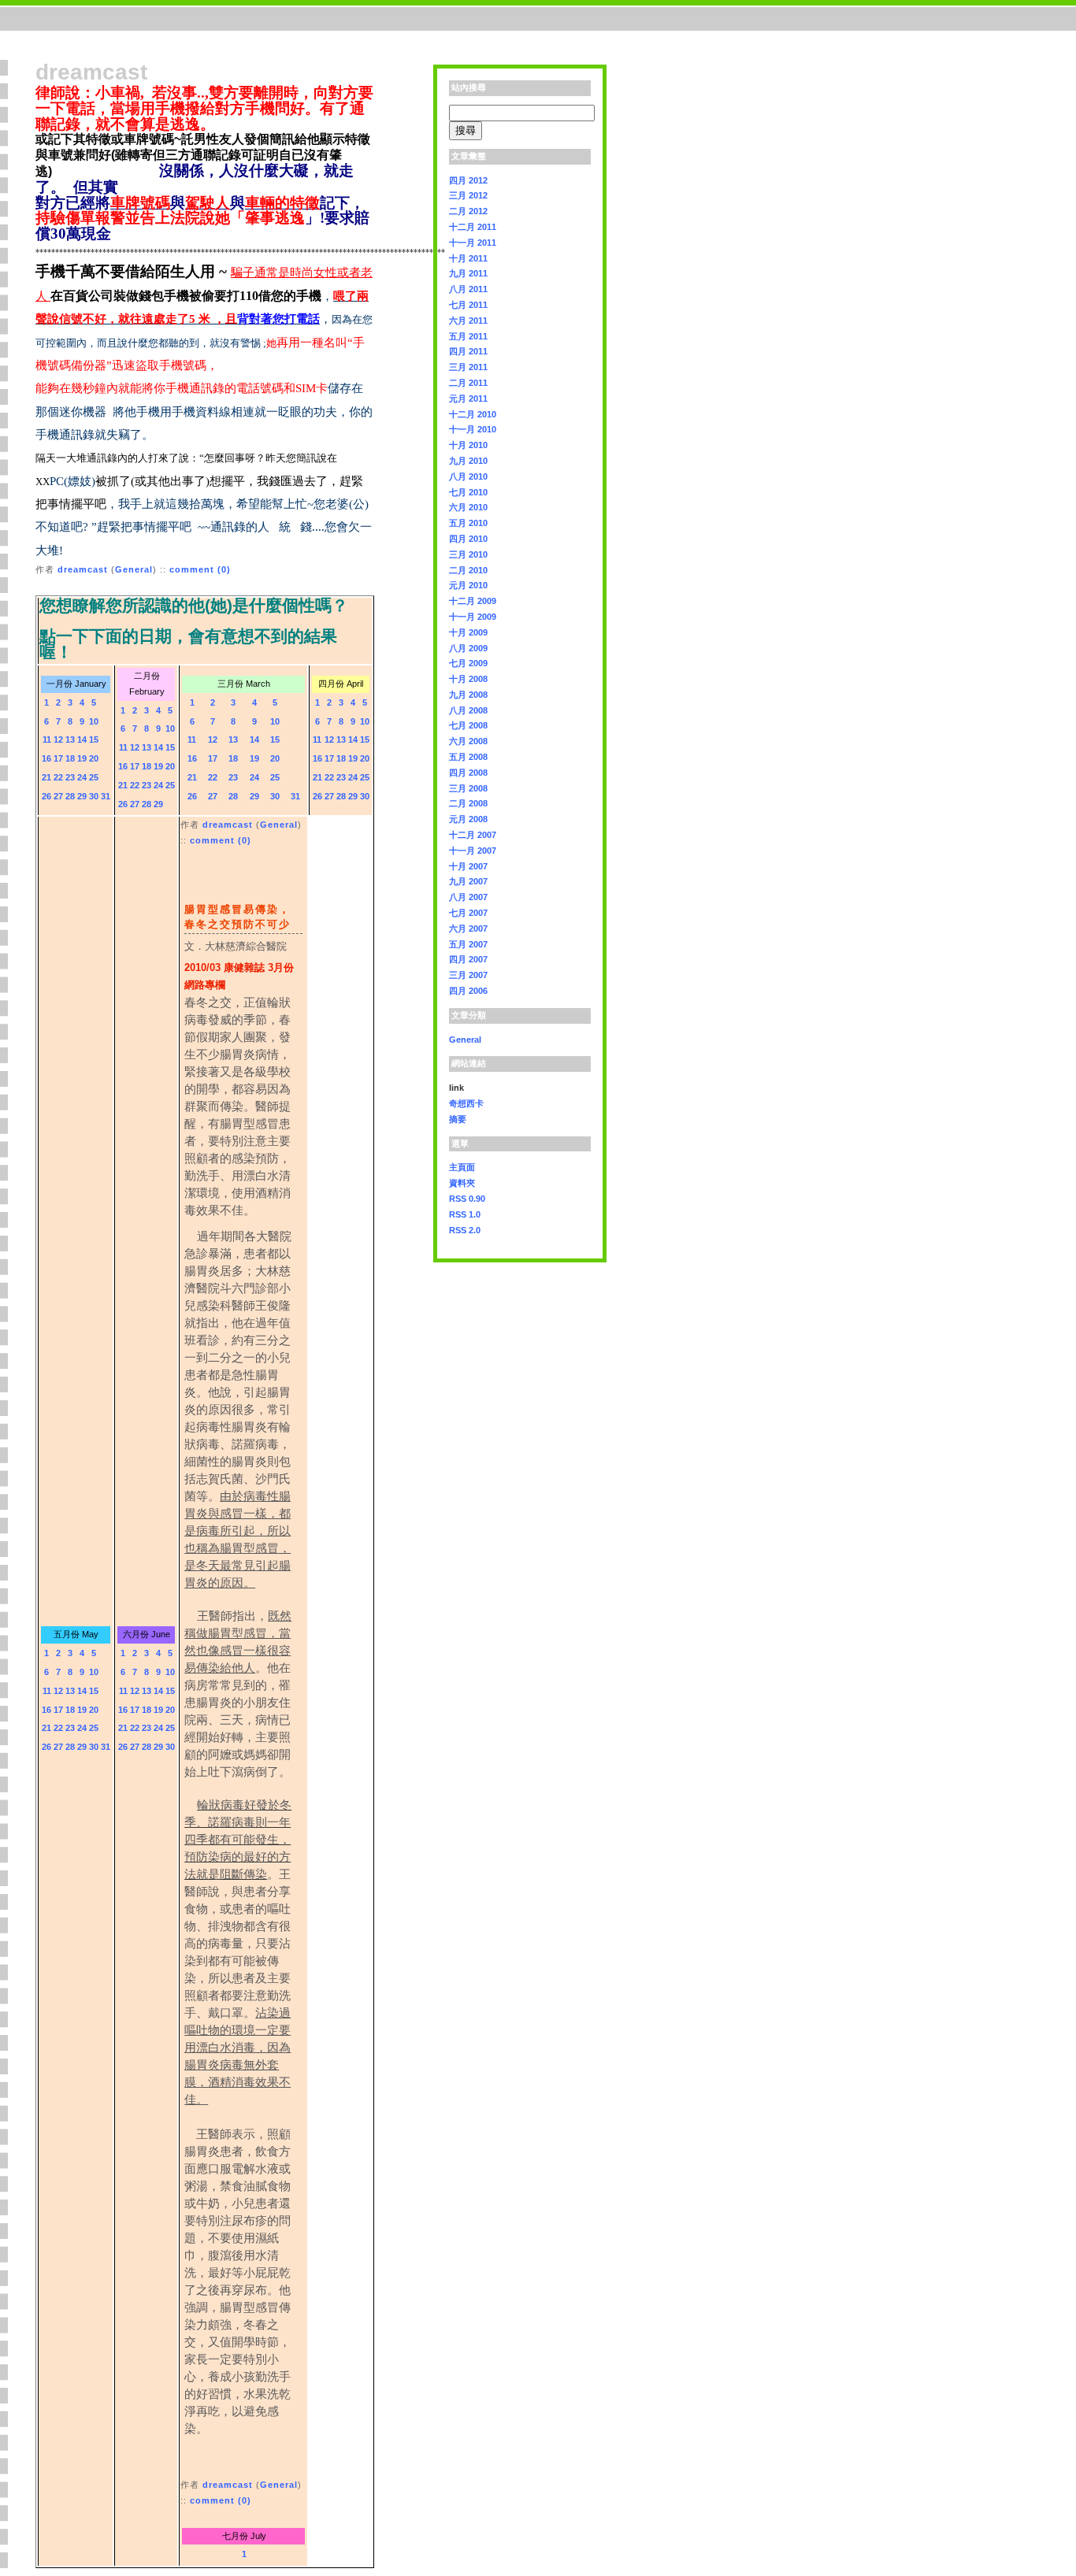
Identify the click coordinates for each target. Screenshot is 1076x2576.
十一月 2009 (473, 617)
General (134, 569)
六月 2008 (468, 741)
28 (70, 796)
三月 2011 (468, 367)
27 (58, 796)
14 (82, 739)
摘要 (458, 1119)
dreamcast (83, 569)
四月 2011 (468, 351)
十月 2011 (468, 258)
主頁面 (462, 1167)
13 (70, 739)
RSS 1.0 (465, 1214)
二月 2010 (468, 570)
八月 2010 (468, 476)
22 (58, 777)
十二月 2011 (473, 227)
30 (94, 796)
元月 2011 (468, 398)
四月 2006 (468, 991)
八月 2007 (468, 897)
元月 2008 (468, 819)
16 (46, 758)
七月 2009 (468, 663)
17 (58, 758)
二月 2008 (468, 803)
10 (94, 721)
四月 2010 (468, 539)
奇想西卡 (466, 1103)
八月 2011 (468, 289)
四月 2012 (468, 180)
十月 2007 (468, 866)
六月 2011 (468, 321)
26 (46, 796)
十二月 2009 (473, 601)
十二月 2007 (473, 835)
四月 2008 (468, 773)
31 (106, 796)
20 (94, 758)
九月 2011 (468, 273)
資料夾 (462, 1183)
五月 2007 (468, 944)
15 (94, 739)
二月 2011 (468, 383)
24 (82, 777)
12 (58, 739)
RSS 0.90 (467, 1199)
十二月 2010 (473, 414)
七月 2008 (468, 725)
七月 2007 (468, 913)
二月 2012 (468, 211)
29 (82, 796)
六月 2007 (468, 928)
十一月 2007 (473, 851)
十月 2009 (468, 632)
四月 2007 (468, 959)
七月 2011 (468, 305)
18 (70, 758)
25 (94, 777)
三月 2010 (468, 554)
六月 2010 (468, 507)
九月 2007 (468, 881)
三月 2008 (468, 788)
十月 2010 (468, 445)
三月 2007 (468, 975)
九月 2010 (468, 461)
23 (70, 777)
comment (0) (200, 569)
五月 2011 (468, 336)
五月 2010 (468, 523)
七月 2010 (468, 492)
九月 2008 (468, 695)
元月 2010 (468, 585)
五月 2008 (468, 757)
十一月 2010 (473, 429)
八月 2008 (468, 710)
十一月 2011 (473, 243)
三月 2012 (468, 195)
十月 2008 (468, 679)
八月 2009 (468, 648)
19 (82, 758)
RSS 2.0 (465, 1230)
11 (47, 739)
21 (46, 777)
